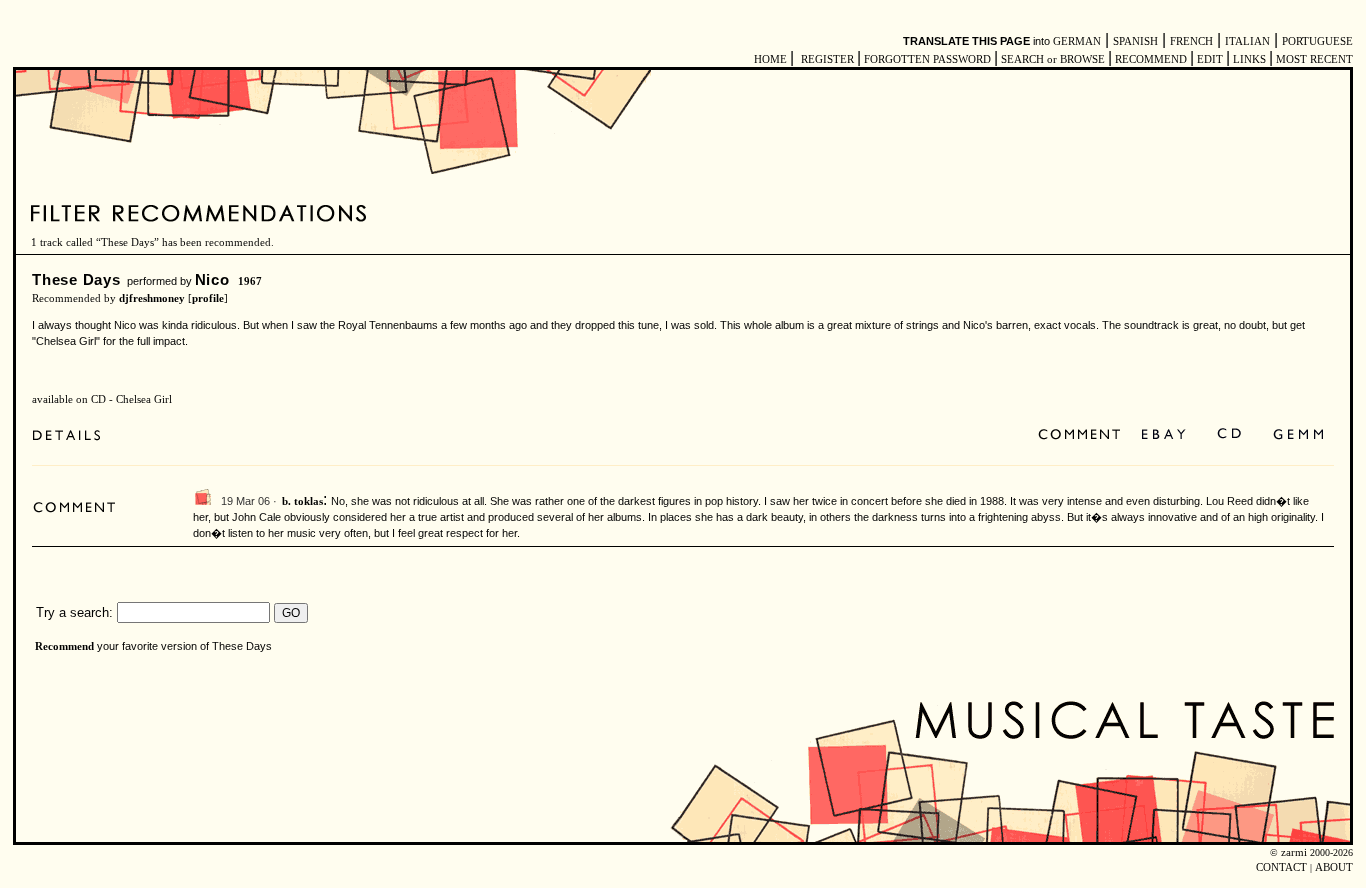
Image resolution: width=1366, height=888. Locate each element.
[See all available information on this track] (71, 435)
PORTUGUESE (1317, 41)
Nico (212, 279)
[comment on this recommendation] (1083, 435)
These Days (76, 279)
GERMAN (1077, 41)
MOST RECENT (1313, 59)
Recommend (64, 646)
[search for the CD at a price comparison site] (1230, 435)
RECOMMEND (1151, 59)
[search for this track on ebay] (1163, 435)
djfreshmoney (152, 298)
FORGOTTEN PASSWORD (927, 59)
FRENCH (1191, 41)
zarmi (1294, 852)
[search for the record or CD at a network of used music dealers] (1299, 435)
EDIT (1210, 59)
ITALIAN (1247, 41)
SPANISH (1135, 41)
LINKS (1249, 59)
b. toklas (302, 501)
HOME (770, 59)
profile (208, 298)
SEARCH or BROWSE (1053, 59)
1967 (250, 281)
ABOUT (1334, 867)
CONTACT (1281, 867)
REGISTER (827, 59)
